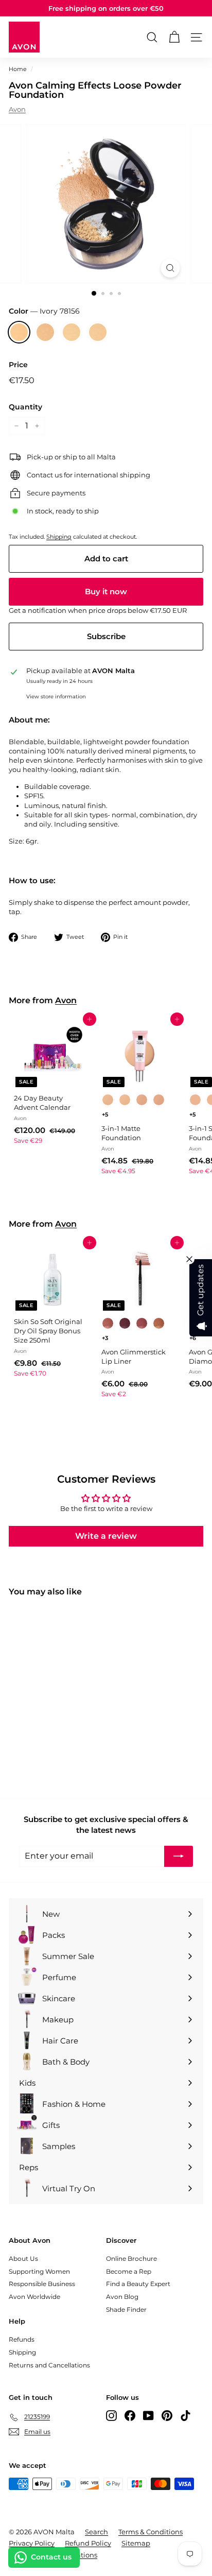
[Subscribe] (179, 1856)
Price (18, 365)
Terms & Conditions (151, 2532)
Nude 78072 (72, 332)
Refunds (22, 2339)
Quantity (25, 407)
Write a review (106, 1536)
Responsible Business (42, 2284)
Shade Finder (126, 2309)
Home (18, 69)
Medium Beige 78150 (45, 332)
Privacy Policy (32, 2543)
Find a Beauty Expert (138, 2284)
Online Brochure (131, 2259)
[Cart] (174, 37)
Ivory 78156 (19, 332)
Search (96, 2532)
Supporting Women (39, 2271)
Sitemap (136, 2543)
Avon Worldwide (34, 2297)
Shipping (59, 537)
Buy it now (106, 591)
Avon (17, 109)
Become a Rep (129, 2271)
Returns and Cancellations (49, 2365)
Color (44, 311)
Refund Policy (88, 2543)
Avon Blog (122, 2297)
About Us (23, 2259)
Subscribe (106, 636)
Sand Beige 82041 (98, 332)
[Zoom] (171, 268)
